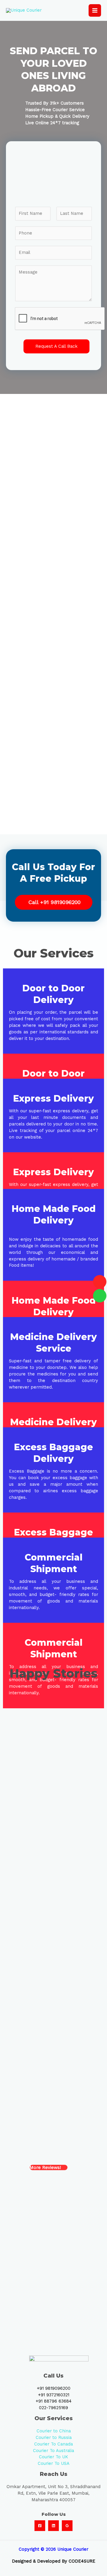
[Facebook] (40, 2526)
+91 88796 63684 (54, 2401)
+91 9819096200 (54, 2388)
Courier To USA (54, 2463)
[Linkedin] (53, 2526)
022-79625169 (53, 2408)
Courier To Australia (53, 2451)
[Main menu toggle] (95, 10)
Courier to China (54, 2431)
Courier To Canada (53, 2444)
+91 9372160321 (54, 2395)
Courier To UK (53, 2457)
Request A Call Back (56, 346)
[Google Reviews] (67, 2526)
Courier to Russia (54, 2437)
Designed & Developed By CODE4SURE (54, 2561)
